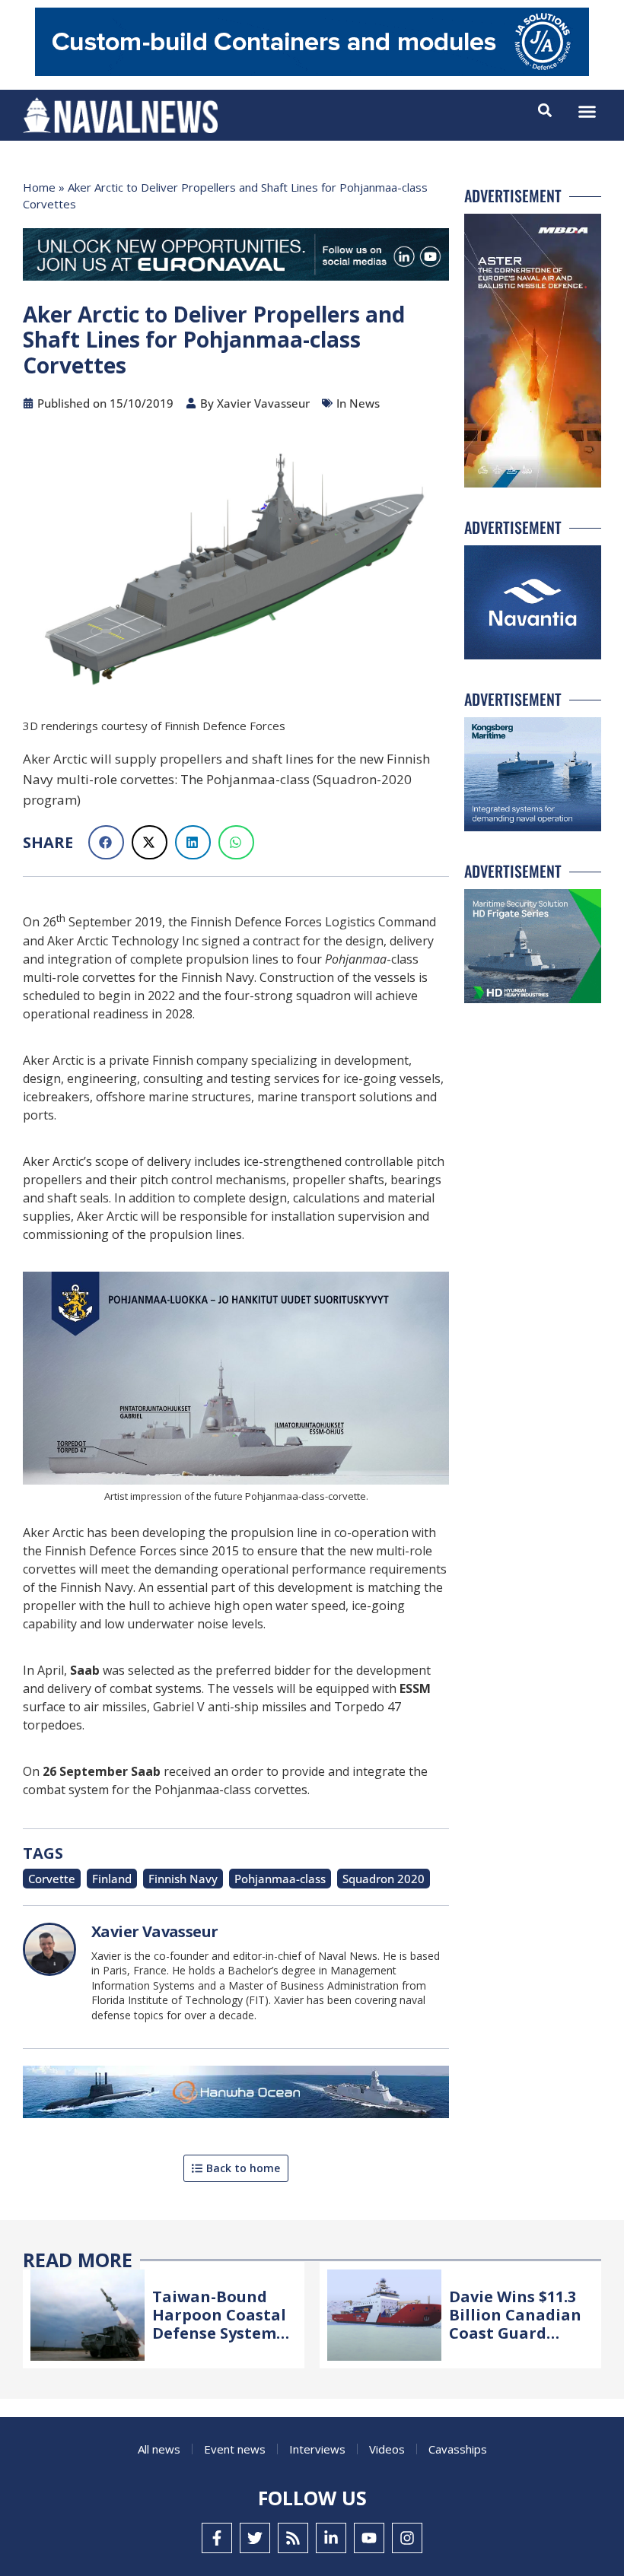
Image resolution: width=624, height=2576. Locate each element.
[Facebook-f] (217, 2538)
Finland (112, 1879)
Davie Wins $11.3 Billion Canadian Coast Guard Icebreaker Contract (515, 2333)
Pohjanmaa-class (280, 1879)
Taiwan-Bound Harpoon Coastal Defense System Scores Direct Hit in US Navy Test (219, 2333)
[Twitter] (255, 2538)
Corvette (52, 1879)
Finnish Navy (183, 1879)
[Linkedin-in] (331, 2538)
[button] (587, 112)
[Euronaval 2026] (236, 257)
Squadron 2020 (384, 1879)
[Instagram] (407, 2538)
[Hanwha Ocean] (236, 2095)
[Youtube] (369, 2538)
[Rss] (293, 2538)
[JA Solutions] (312, 72)
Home (39, 187)
